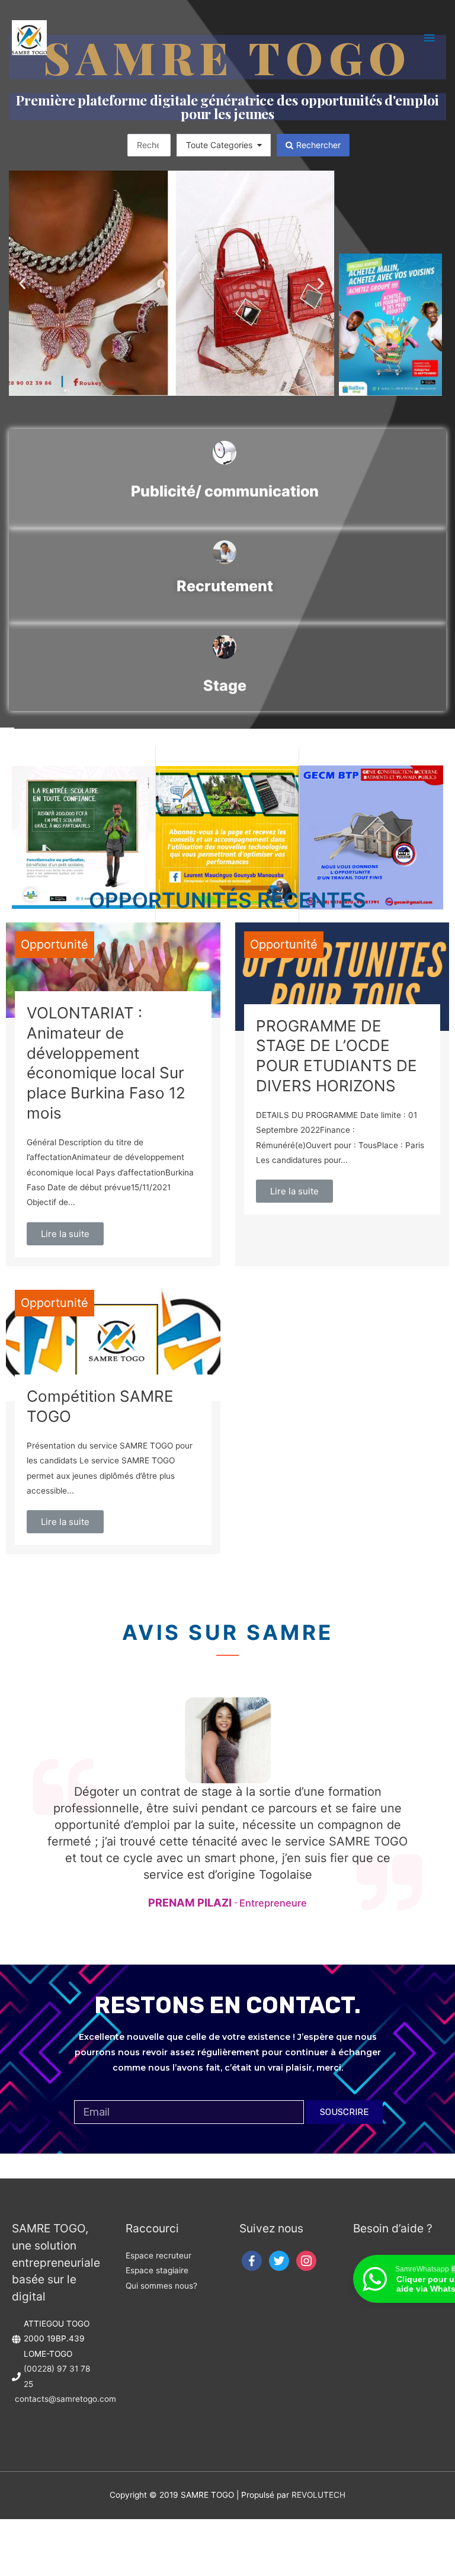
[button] (22, 283)
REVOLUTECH (318, 2495)
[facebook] (252, 2260)
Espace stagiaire (157, 2270)
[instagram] (306, 2260)
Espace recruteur (158, 2255)
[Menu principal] (430, 38)
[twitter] (279, 2260)
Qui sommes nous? (161, 2286)
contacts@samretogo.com (65, 2399)
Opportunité (55, 944)
